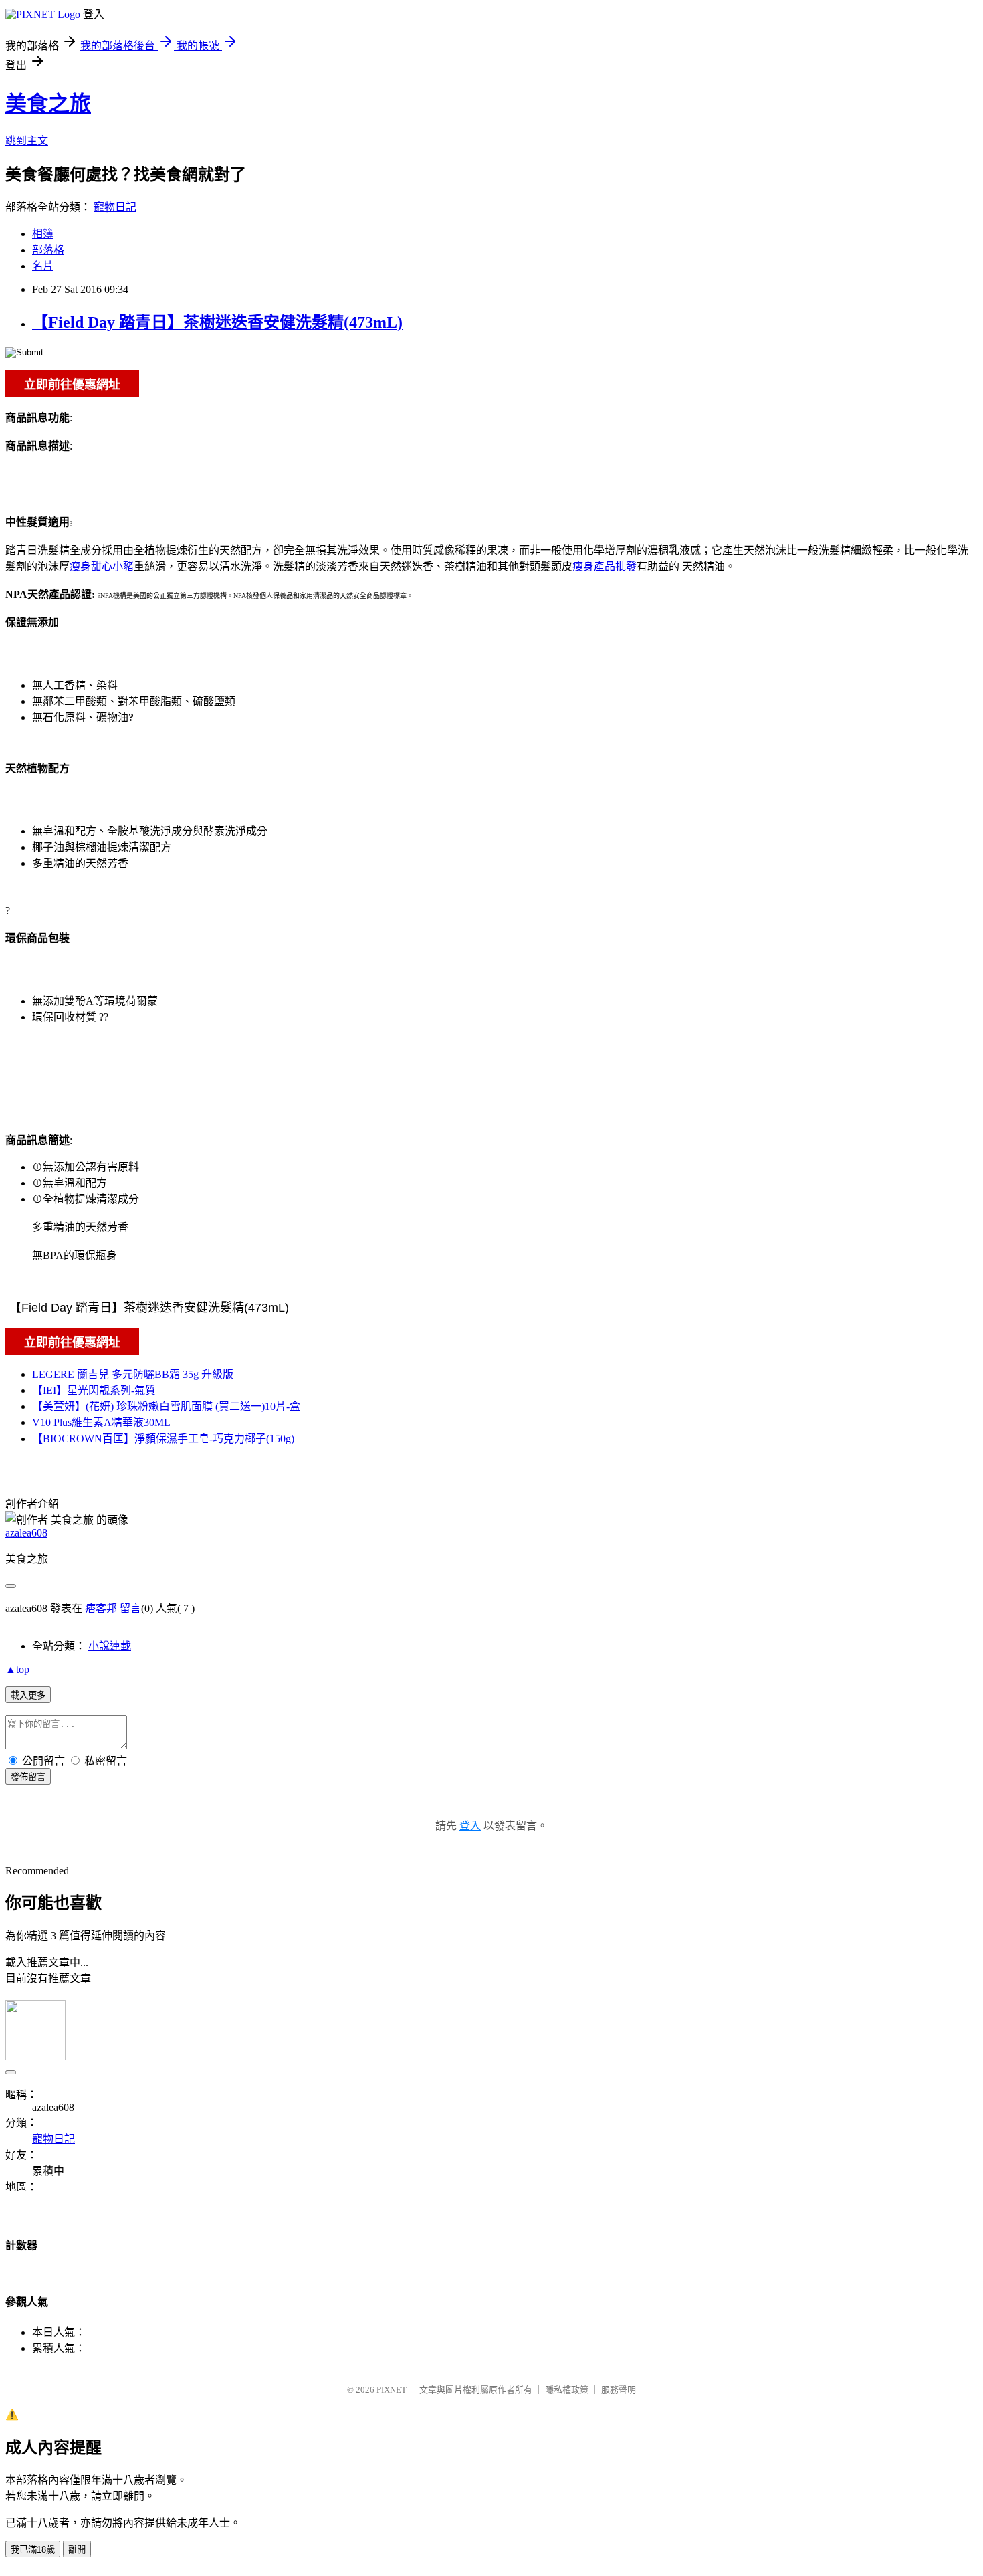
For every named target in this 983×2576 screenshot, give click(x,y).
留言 (130, 1608)
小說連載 (110, 1646)
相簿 (43, 234)
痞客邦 (101, 1608)
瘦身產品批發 (605, 566)
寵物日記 (115, 207)
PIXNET (392, 2390)
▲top (17, 1669)
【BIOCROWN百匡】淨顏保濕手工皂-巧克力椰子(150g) (163, 1439)
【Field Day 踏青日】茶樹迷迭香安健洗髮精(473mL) (217, 322)
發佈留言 (28, 1777)
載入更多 (28, 1695)
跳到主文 (27, 141)
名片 (43, 266)
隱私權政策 (567, 2390)
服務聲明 (619, 2390)
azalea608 (26, 1533)
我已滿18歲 (33, 2550)
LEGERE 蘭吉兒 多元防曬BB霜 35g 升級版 (133, 1374)
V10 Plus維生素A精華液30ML (101, 1422)
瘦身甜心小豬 (102, 566)
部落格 (48, 250)
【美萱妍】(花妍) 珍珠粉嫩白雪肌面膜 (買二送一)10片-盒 (166, 1406)
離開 (77, 2550)
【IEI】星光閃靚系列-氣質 (94, 1390)
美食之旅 (48, 104)
